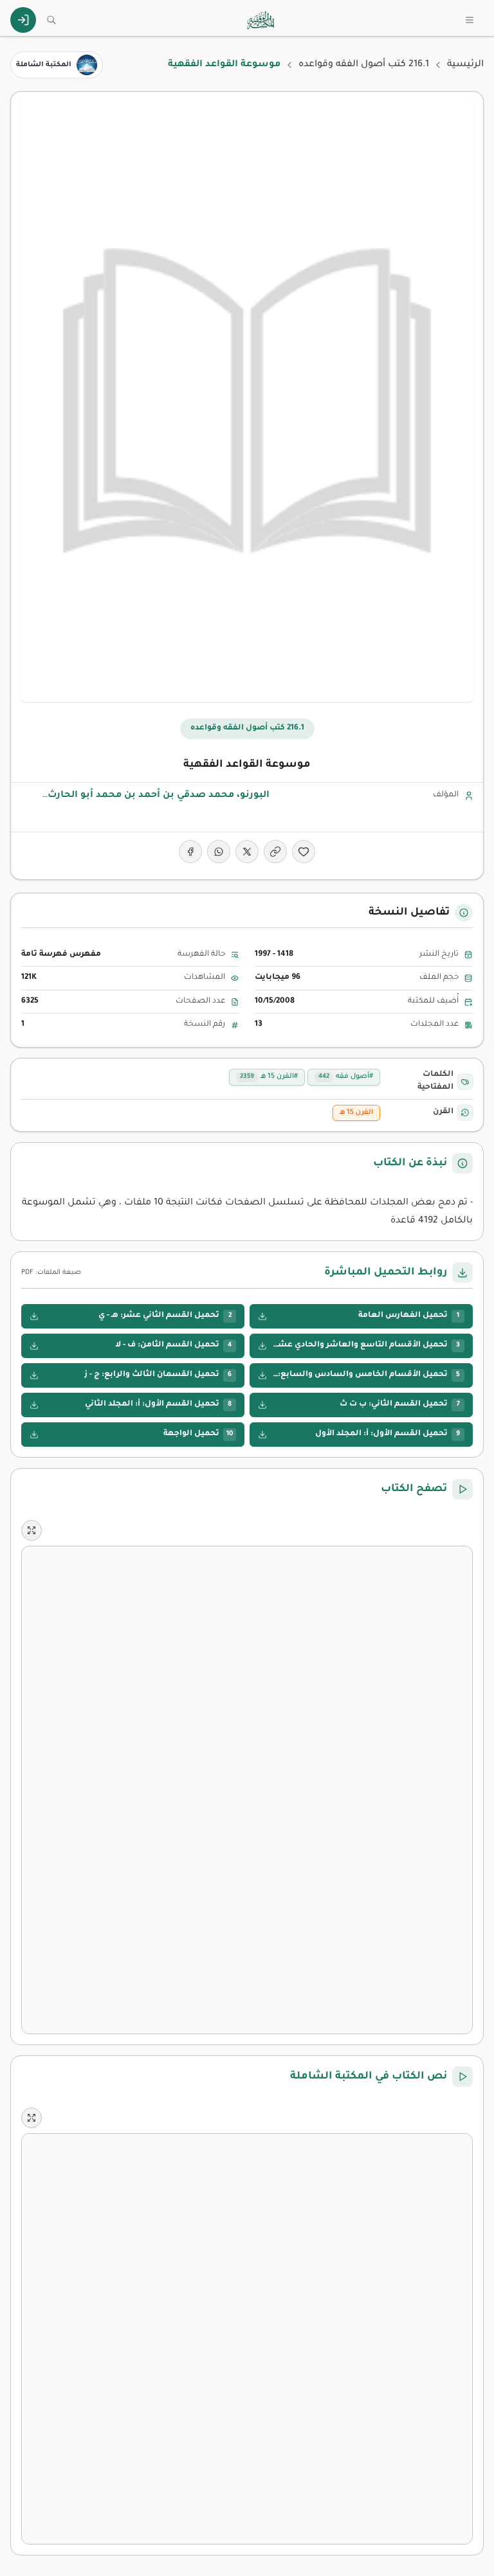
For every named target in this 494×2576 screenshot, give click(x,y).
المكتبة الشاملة (44, 65)
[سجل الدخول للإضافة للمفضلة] (304, 852)
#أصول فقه (346, 1077)
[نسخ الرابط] (275, 852)
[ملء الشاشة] (32, 1530)
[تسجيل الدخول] (23, 20)
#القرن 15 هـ (269, 1077)
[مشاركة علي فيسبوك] (190, 852)
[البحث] (51, 20)
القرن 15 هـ (356, 1113)
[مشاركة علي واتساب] (219, 852)
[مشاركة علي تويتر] (247, 852)
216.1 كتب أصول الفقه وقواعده (364, 65)
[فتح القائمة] (470, 20)
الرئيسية (465, 65)
